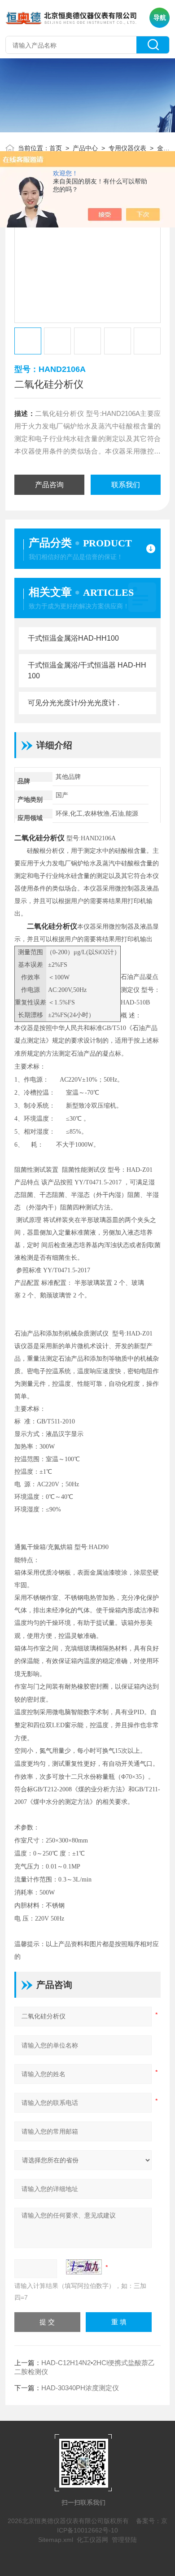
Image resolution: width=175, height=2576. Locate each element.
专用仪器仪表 (127, 148)
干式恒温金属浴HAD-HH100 (73, 638)
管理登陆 (124, 2540)
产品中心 (85, 148)
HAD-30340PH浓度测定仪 (80, 2388)
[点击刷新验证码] (84, 2267)
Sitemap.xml (56, 2540)
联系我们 (126, 485)
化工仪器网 (92, 2540)
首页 (56, 148)
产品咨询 (49, 485)
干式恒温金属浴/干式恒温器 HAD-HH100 (87, 670)
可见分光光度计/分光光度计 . (74, 703)
